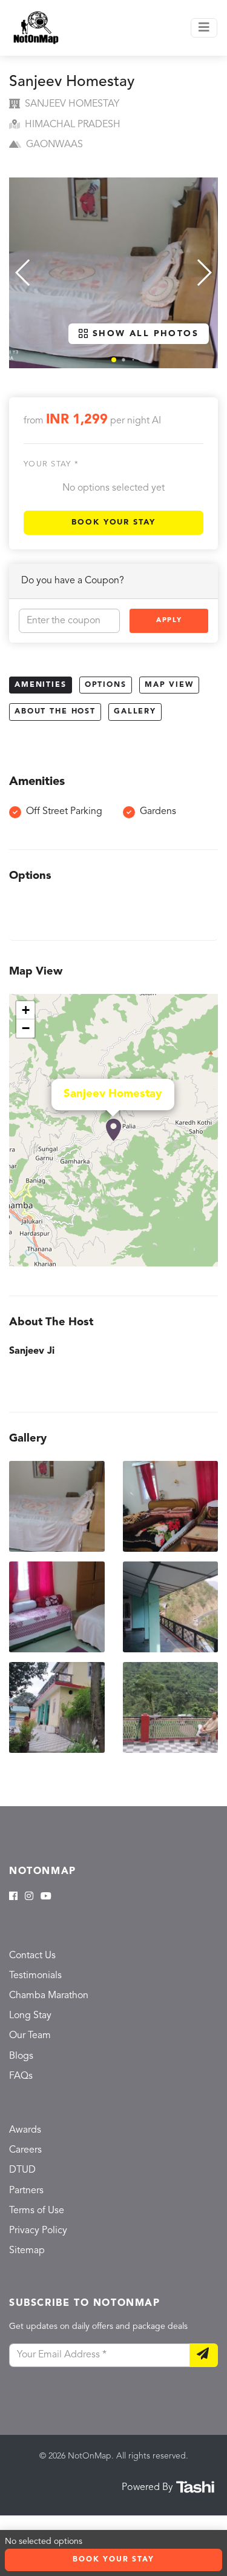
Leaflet (205, 1261)
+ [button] (26, 1010)
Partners (26, 2191)
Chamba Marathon (49, 1996)
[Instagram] (29, 1897)
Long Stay (30, 2016)
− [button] (26, 1028)
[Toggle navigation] (204, 28)
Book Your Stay (113, 522)
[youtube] (46, 1897)
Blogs (21, 2056)
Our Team (30, 2036)
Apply (169, 621)
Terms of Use (37, 2211)
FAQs (21, 2076)
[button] (114, 360)
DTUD (22, 2170)
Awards (25, 2130)
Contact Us (32, 1956)
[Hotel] (113, 1130)
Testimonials (35, 1976)
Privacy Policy (38, 2231)
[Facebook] (13, 1897)
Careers (25, 2150)
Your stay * (51, 464)
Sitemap (27, 2251)
